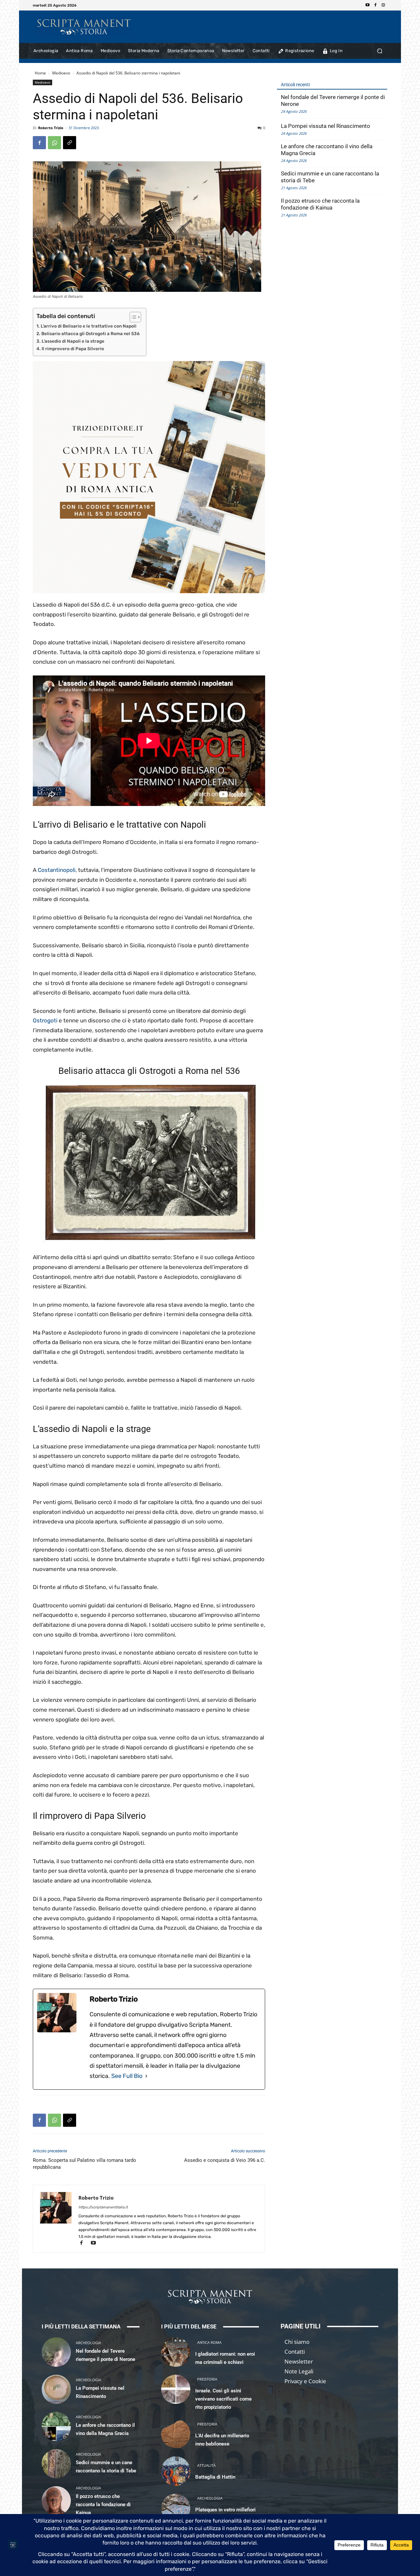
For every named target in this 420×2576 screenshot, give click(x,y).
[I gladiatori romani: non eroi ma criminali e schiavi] (176, 2352)
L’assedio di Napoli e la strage (73, 341)
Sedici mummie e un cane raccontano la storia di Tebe (330, 177)
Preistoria (207, 2379)
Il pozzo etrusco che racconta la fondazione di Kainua (320, 204)
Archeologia (88, 2343)
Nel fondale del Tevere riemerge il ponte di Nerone (333, 101)
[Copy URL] (70, 143)
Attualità (206, 2465)
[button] (379, 51)
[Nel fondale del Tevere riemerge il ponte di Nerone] (56, 2352)
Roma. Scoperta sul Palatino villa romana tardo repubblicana (84, 2164)
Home (40, 73)
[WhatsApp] (54, 143)
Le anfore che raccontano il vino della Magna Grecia (327, 150)
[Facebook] (375, 5)
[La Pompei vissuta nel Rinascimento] (56, 2389)
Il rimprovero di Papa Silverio (73, 349)
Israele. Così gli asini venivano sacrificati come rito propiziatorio (223, 2399)
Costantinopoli (57, 870)
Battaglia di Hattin (215, 2477)
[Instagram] (383, 5)
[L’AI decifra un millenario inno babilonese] (176, 2434)
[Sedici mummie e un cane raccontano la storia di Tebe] (56, 2464)
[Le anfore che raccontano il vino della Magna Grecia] (56, 2426)
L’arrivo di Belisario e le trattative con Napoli (89, 326)
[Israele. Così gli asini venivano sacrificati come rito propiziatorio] (176, 2389)
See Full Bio (127, 2076)
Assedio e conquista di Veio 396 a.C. (225, 2160)
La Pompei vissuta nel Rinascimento (325, 126)
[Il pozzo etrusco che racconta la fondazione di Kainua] (56, 2501)
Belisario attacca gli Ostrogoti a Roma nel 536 (90, 333)
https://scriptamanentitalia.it (103, 2207)
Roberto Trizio (51, 128)
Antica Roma (209, 2342)
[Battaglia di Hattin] (176, 2471)
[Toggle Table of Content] (132, 317)
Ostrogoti (46, 1020)
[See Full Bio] (146, 2076)
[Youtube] (367, 5)
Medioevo (61, 73)
